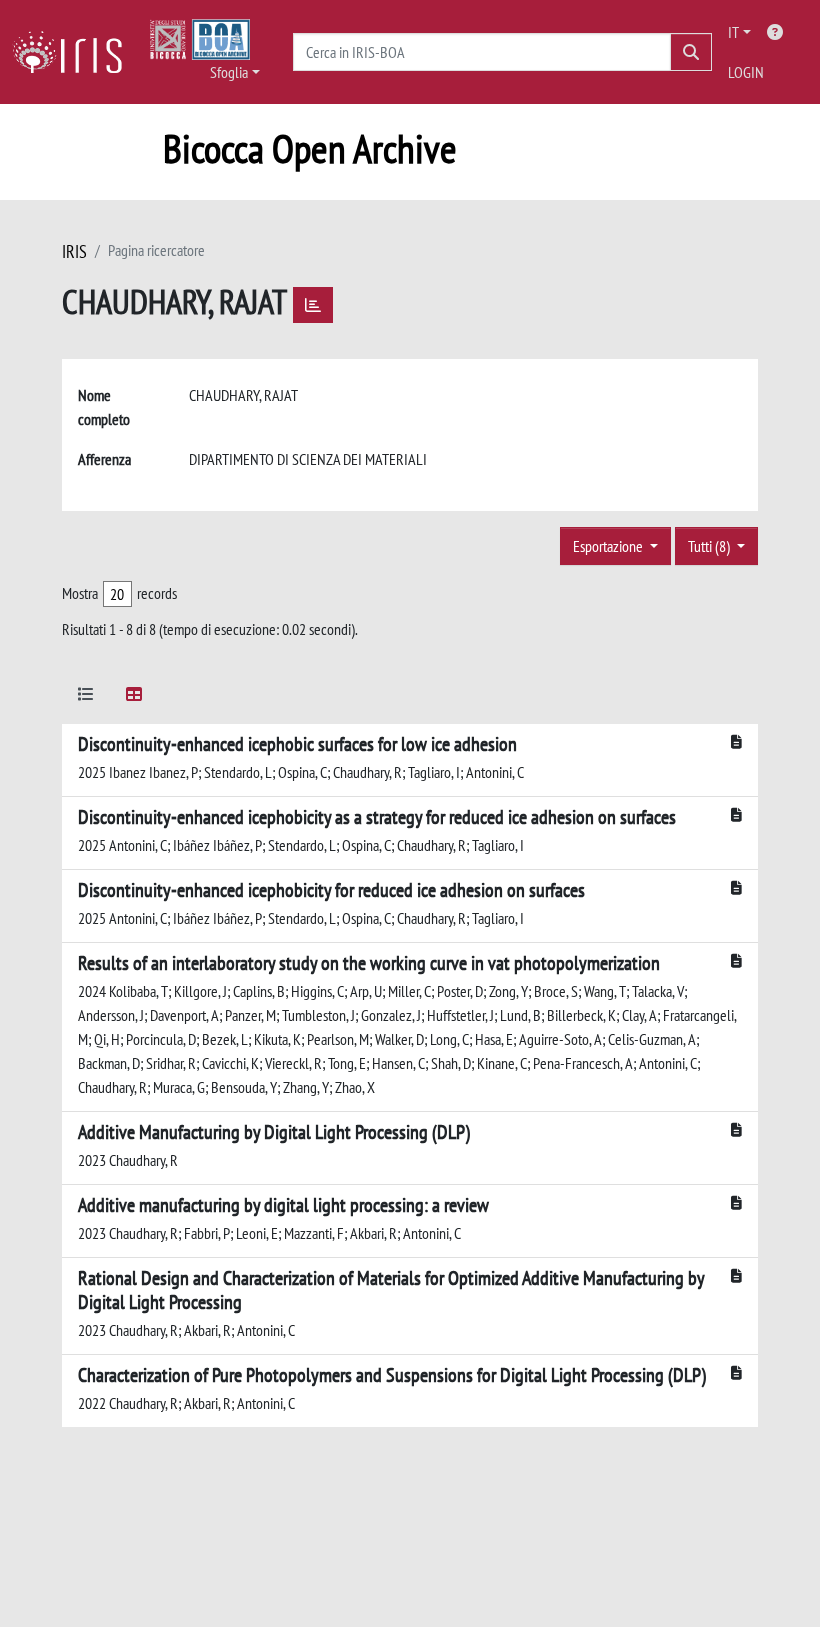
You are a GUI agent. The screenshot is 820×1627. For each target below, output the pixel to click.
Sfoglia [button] (229, 72)
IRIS (74, 251)
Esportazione (609, 546)
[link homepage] (75, 52)
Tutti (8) (710, 546)
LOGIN (746, 72)
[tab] (86, 697)
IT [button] (733, 32)
